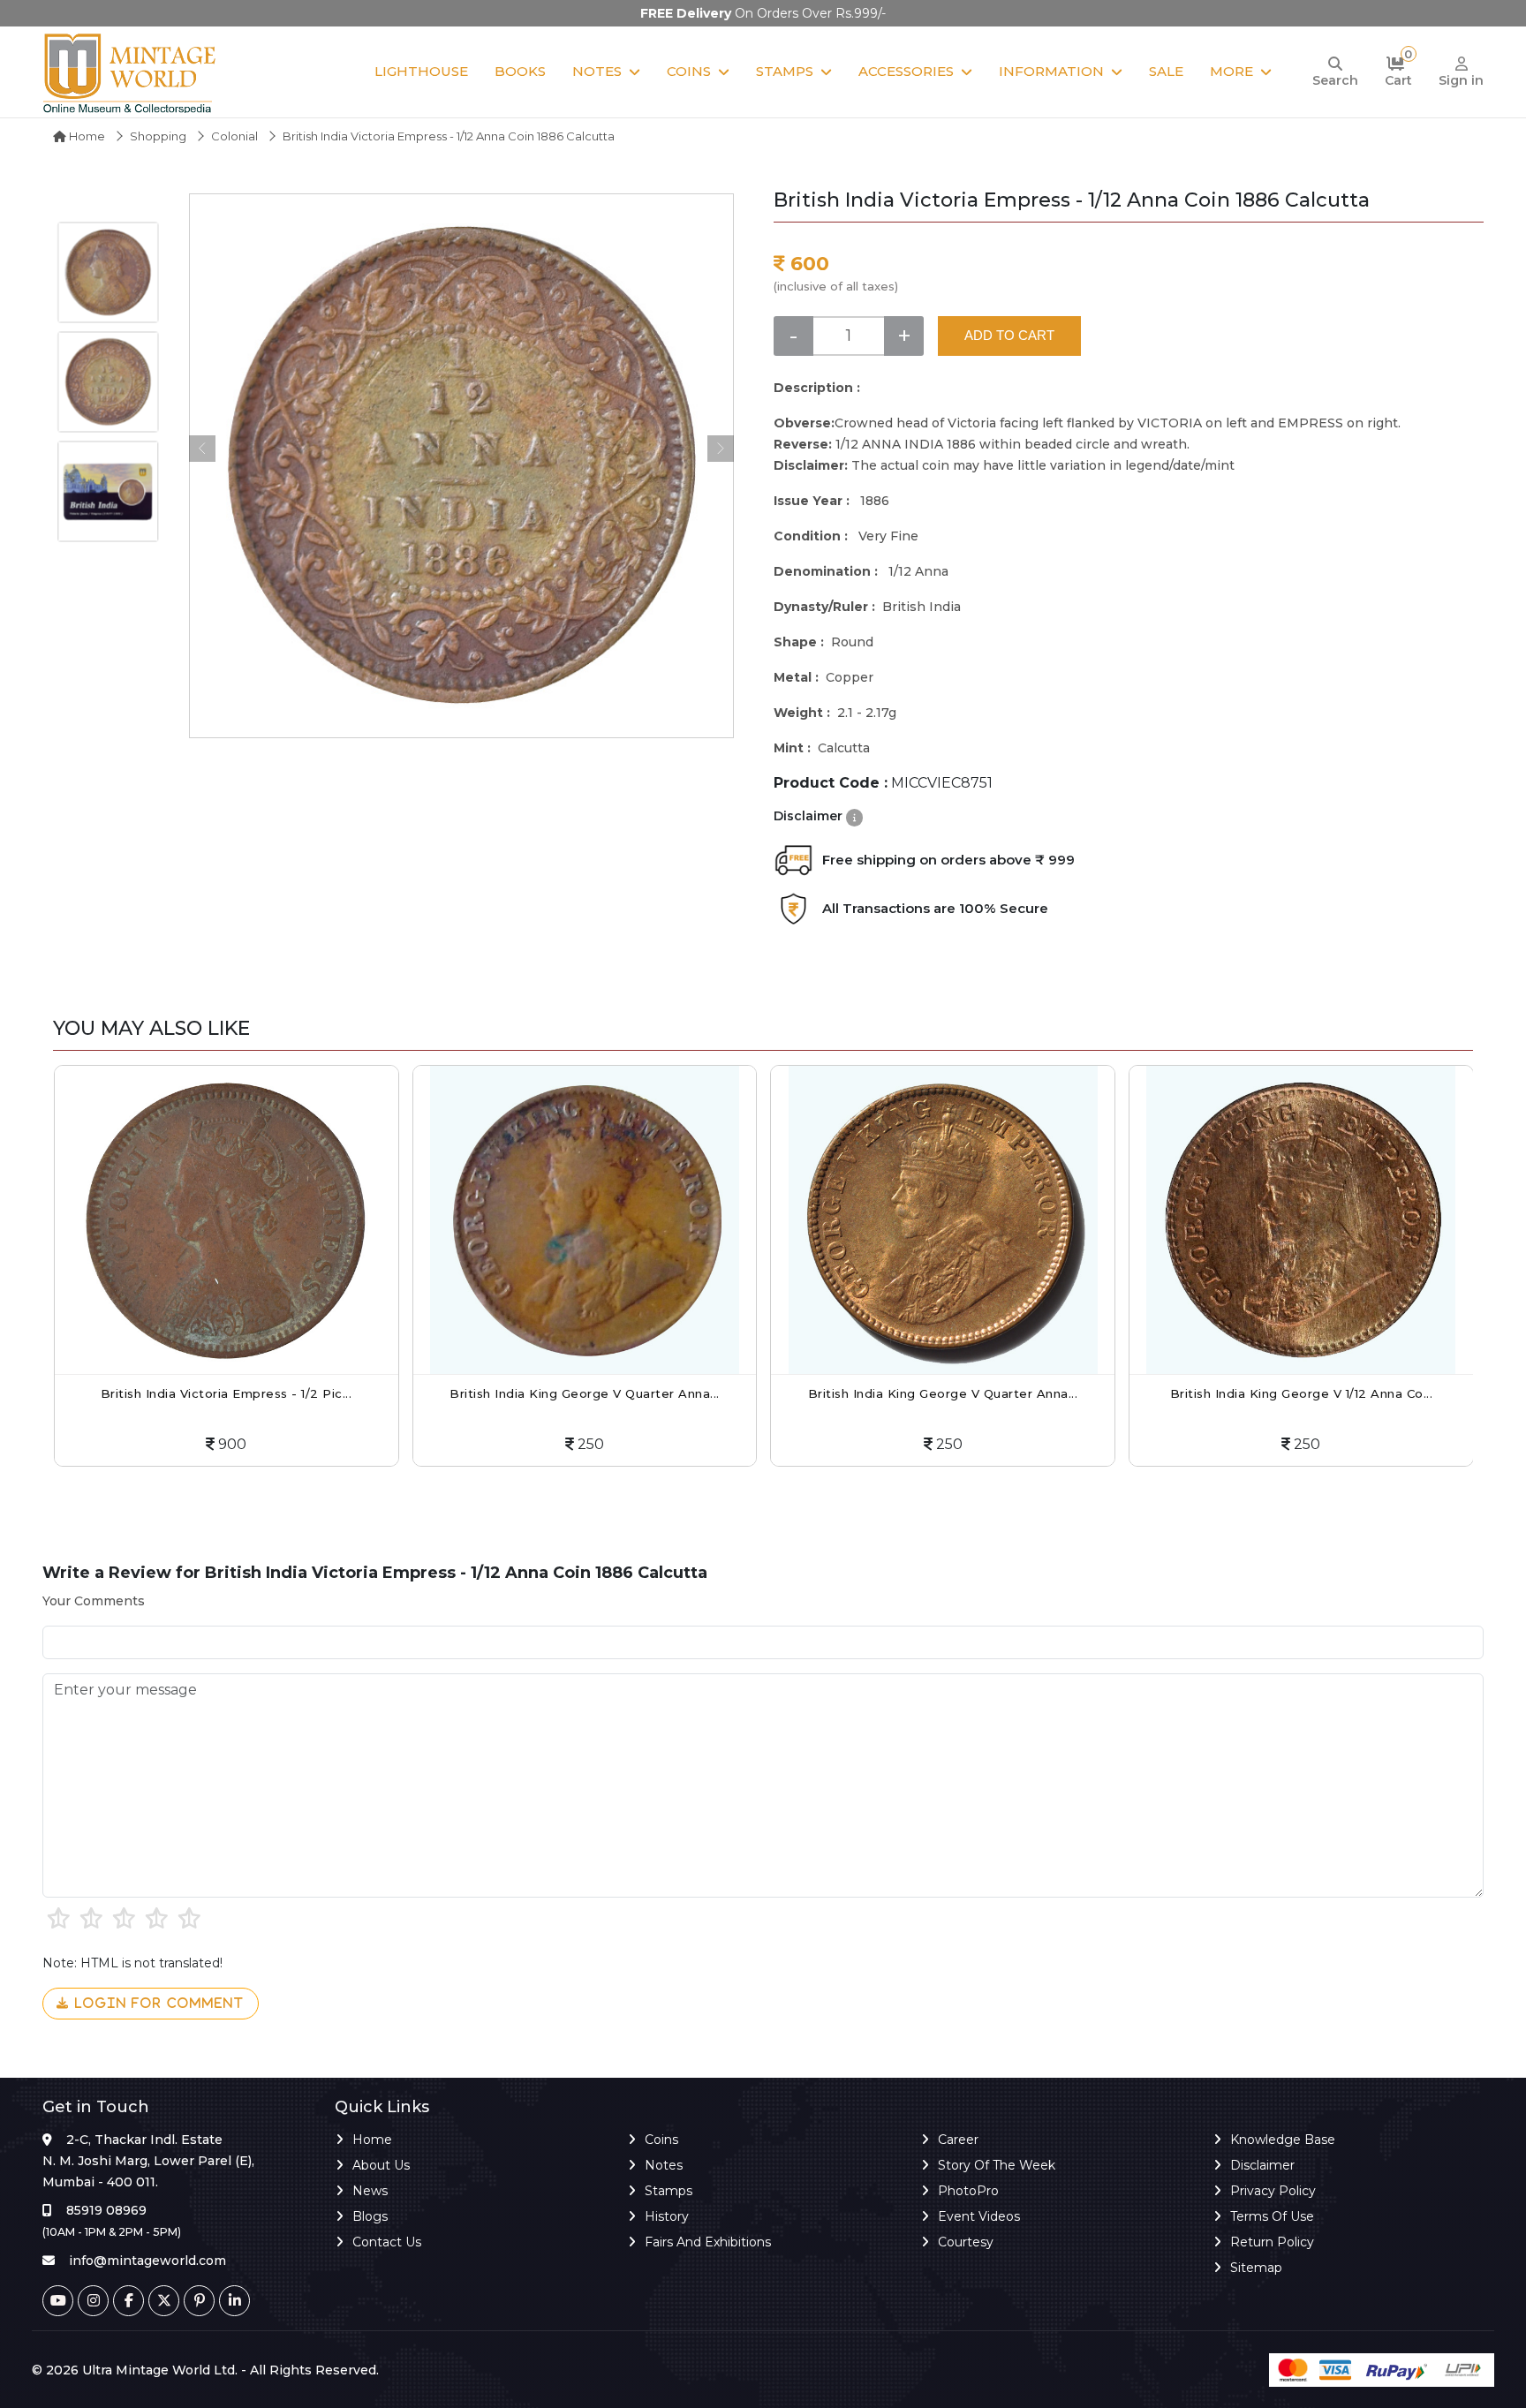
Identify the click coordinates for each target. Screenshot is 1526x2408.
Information (1051, 71)
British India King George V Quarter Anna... (506, 1393)
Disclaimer (1262, 2165)
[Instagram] (93, 2301)
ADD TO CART (1009, 335)
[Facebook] (128, 2301)
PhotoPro (968, 2191)
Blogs (370, 2216)
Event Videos (979, 2216)
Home (86, 136)
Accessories (906, 71)
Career (958, 2140)
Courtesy (966, 2242)
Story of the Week (997, 2165)
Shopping (158, 136)
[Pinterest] (199, 2301)
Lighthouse (421, 71)
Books (520, 71)
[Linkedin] (234, 2301)
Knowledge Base (1283, 2140)
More (1231, 71)
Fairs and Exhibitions (708, 2242)
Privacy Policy (1273, 2191)
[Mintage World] (131, 72)
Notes (597, 71)
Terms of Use (1272, 2216)
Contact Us (387, 2242)
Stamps (785, 71)
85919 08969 (106, 2210)
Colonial (234, 136)
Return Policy (1272, 2242)
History (667, 2216)
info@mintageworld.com (147, 2261)
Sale (1166, 71)
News (370, 2191)
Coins (689, 71)
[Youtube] (58, 2301)
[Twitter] (164, 2301)
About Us (381, 2165)
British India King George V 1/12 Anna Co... (1222, 1393)
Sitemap (1256, 2268)
